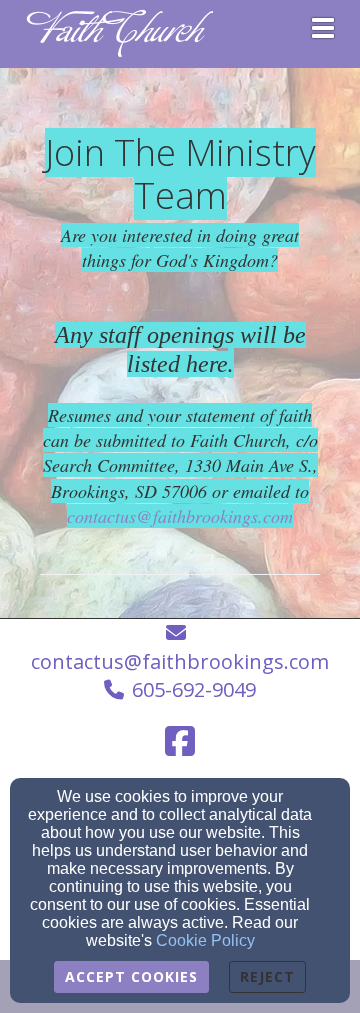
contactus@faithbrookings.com (180, 516)
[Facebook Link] (180, 741)
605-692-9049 (194, 689)
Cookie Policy (205, 940)
